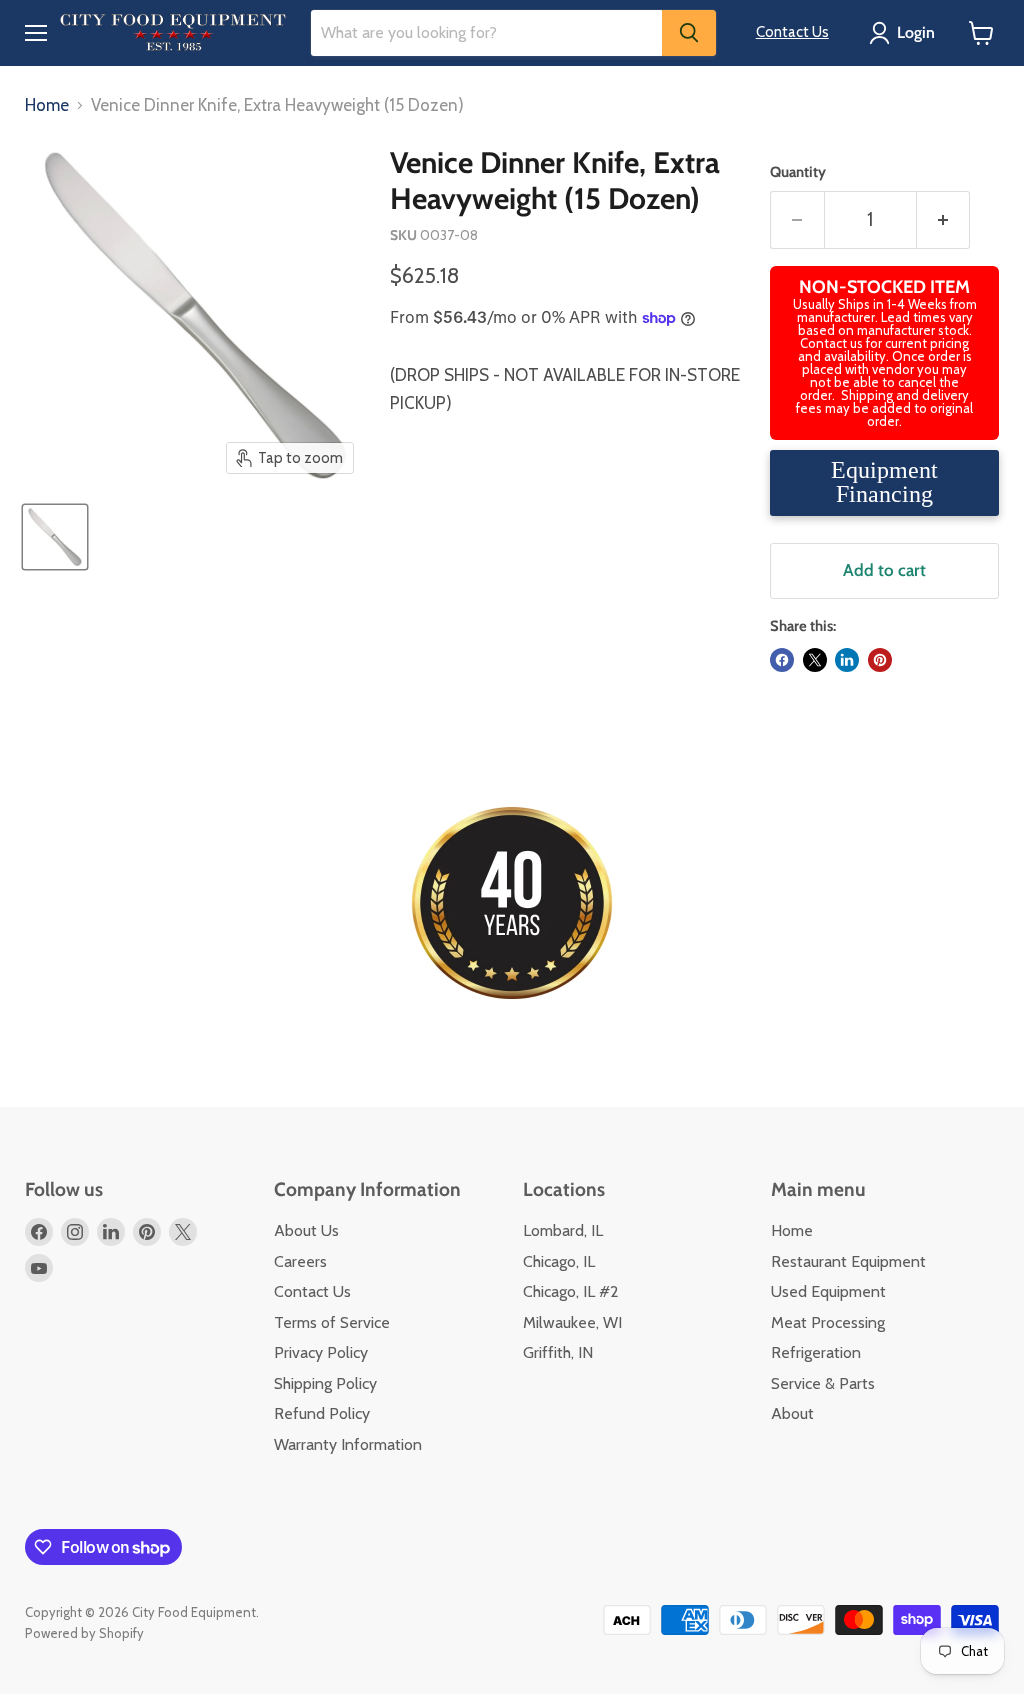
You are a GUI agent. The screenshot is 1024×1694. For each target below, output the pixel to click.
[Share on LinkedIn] (847, 660)
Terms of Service (332, 1322)
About (792, 1413)
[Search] (689, 33)
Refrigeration (816, 1352)
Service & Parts (823, 1383)
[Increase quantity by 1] (944, 220)
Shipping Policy (325, 1383)
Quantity (798, 172)
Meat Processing (828, 1322)
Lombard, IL (563, 1230)
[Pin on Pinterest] (880, 660)
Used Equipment (828, 1291)
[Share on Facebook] (782, 660)
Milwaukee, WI (572, 1322)
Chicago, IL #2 (571, 1291)
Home (47, 105)
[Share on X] (815, 660)
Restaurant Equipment (848, 1261)
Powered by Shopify (84, 1633)
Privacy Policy (321, 1352)
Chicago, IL (559, 1261)
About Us (306, 1230)
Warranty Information (348, 1444)
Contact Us (792, 32)
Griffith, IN (558, 1352)
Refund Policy (322, 1413)
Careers (300, 1261)
